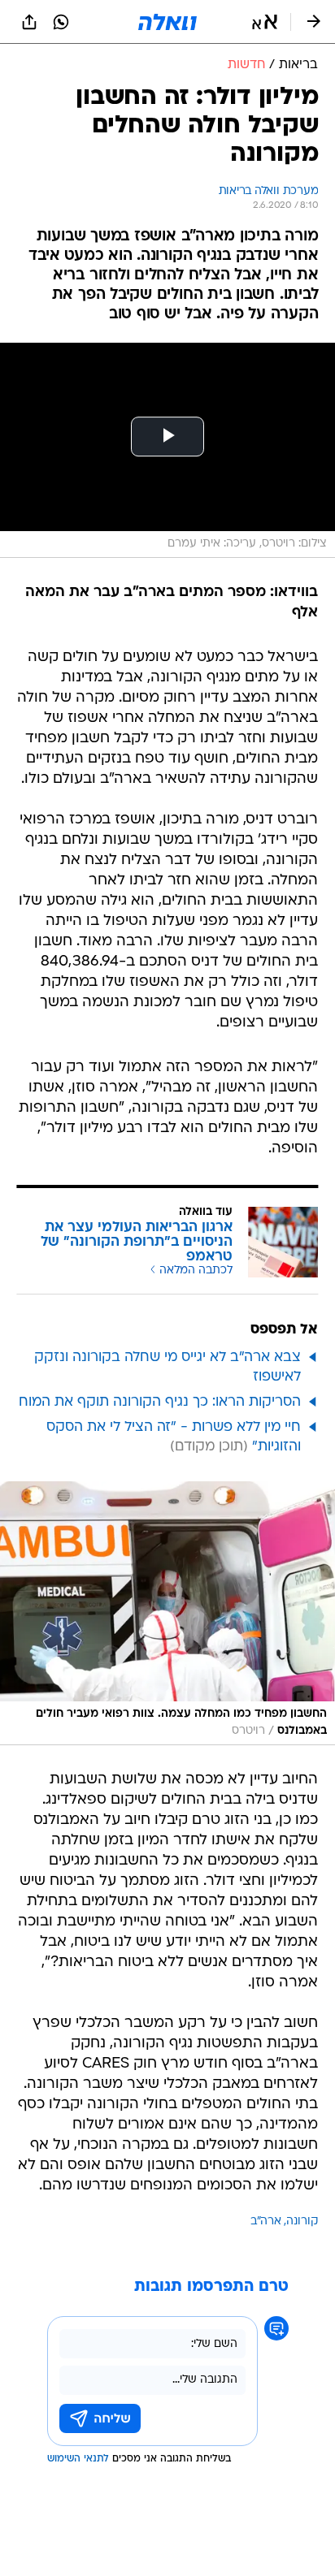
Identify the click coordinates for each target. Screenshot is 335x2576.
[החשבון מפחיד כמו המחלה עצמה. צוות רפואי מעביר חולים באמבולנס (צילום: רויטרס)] (167, 1613)
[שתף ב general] (29, 22)
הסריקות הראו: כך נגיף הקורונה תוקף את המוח (160, 1402)
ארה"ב (266, 2222)
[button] (265, 22)
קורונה (302, 2222)
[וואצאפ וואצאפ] (61, 22)
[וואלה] (167, 22)
